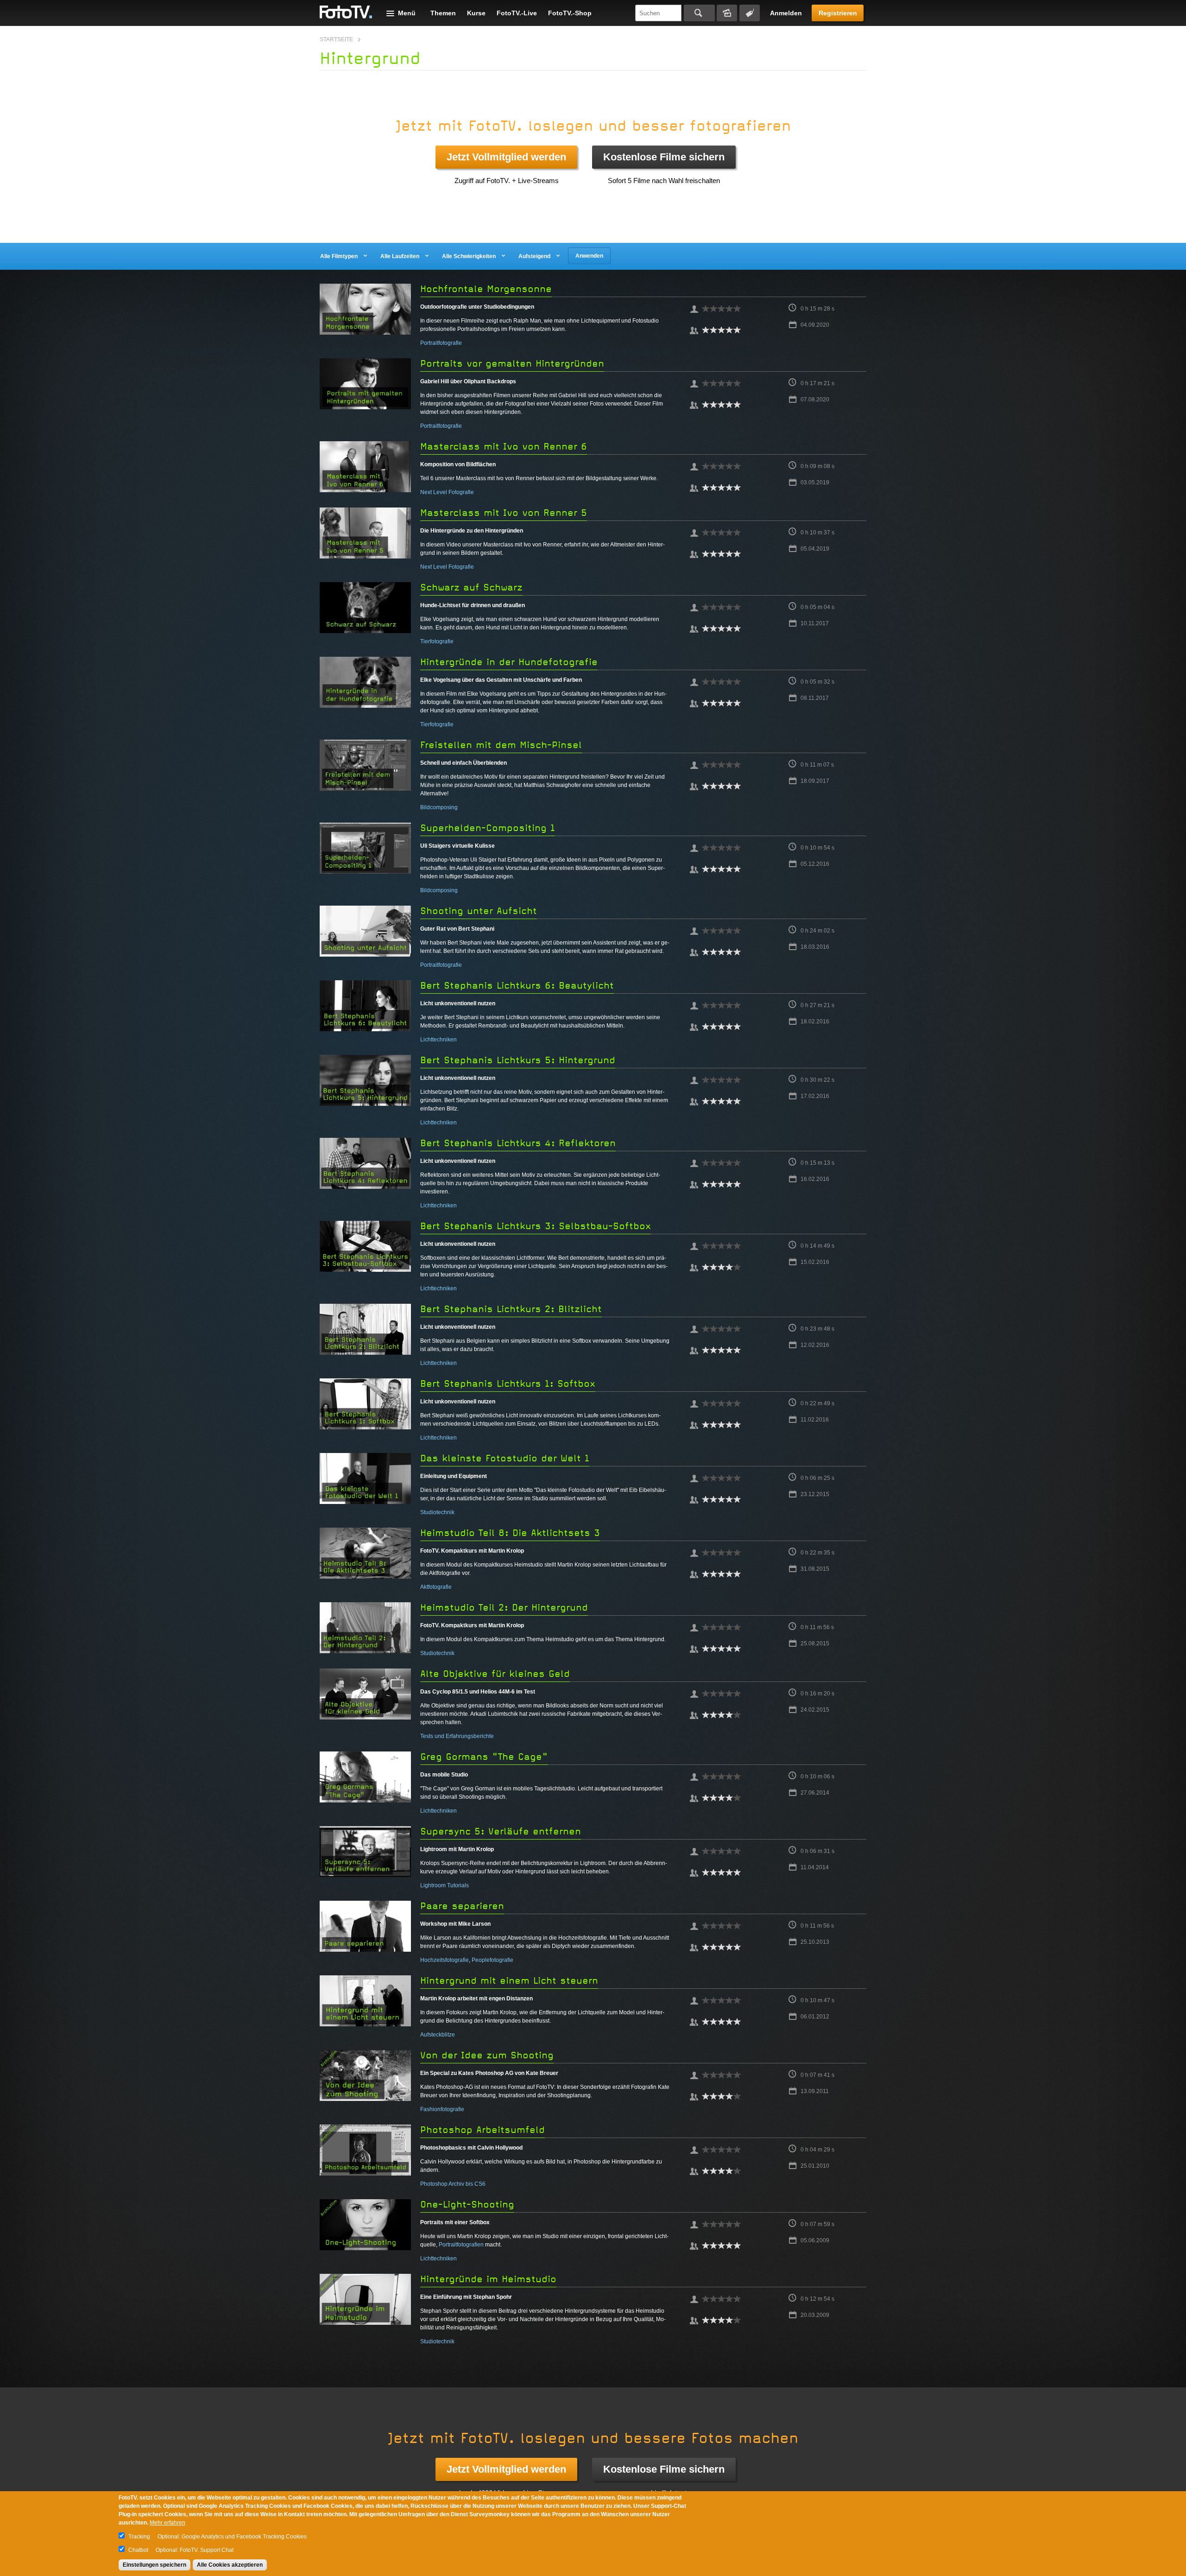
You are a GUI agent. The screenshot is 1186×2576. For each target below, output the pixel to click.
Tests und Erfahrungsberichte (457, 1736)
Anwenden (589, 256)
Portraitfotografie (441, 343)
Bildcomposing (439, 807)
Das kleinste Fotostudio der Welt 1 (505, 1458)
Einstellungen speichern (155, 2565)
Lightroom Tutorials (445, 1885)
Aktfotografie (436, 1587)
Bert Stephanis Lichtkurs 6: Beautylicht (517, 986)
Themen (443, 13)
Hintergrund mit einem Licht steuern (509, 1981)
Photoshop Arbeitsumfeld (483, 2130)
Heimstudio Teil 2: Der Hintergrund (504, 1608)
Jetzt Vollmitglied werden (506, 157)
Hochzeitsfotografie (445, 1960)
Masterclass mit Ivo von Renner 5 (504, 513)
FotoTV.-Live (517, 13)
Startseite (336, 39)
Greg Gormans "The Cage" (484, 1757)
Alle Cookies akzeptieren (230, 2565)
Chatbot (138, 2550)
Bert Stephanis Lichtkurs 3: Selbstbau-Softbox (536, 1226)
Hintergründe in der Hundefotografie (509, 662)
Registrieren (838, 13)
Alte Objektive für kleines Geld (495, 1674)
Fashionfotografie (442, 2109)
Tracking (139, 2537)
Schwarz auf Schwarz (471, 587)
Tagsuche (750, 13)
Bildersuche (727, 13)
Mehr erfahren (167, 2523)
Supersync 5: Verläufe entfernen (501, 1831)
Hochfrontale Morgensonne (486, 289)
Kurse (476, 13)
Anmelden (786, 13)
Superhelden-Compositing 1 (488, 828)
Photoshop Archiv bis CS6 (453, 2184)
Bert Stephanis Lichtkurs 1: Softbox (508, 1384)
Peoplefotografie (492, 1960)
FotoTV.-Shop (570, 13)
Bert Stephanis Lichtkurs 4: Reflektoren (518, 1143)
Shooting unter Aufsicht (479, 911)
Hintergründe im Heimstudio (488, 2279)
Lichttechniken (438, 1040)
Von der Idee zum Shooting (487, 2055)
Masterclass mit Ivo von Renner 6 (504, 447)
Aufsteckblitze (438, 2035)
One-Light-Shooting (467, 2205)
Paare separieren (462, 1906)
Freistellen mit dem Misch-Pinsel (501, 745)
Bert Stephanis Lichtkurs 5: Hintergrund (518, 1060)
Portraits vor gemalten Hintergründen (512, 364)
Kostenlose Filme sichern (664, 157)
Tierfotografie (437, 641)
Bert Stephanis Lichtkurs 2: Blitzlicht (511, 1309)
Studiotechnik (437, 1512)
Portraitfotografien (461, 2245)
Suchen (699, 13)
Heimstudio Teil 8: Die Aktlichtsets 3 (510, 1533)
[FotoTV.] (346, 13)
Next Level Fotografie (447, 492)
